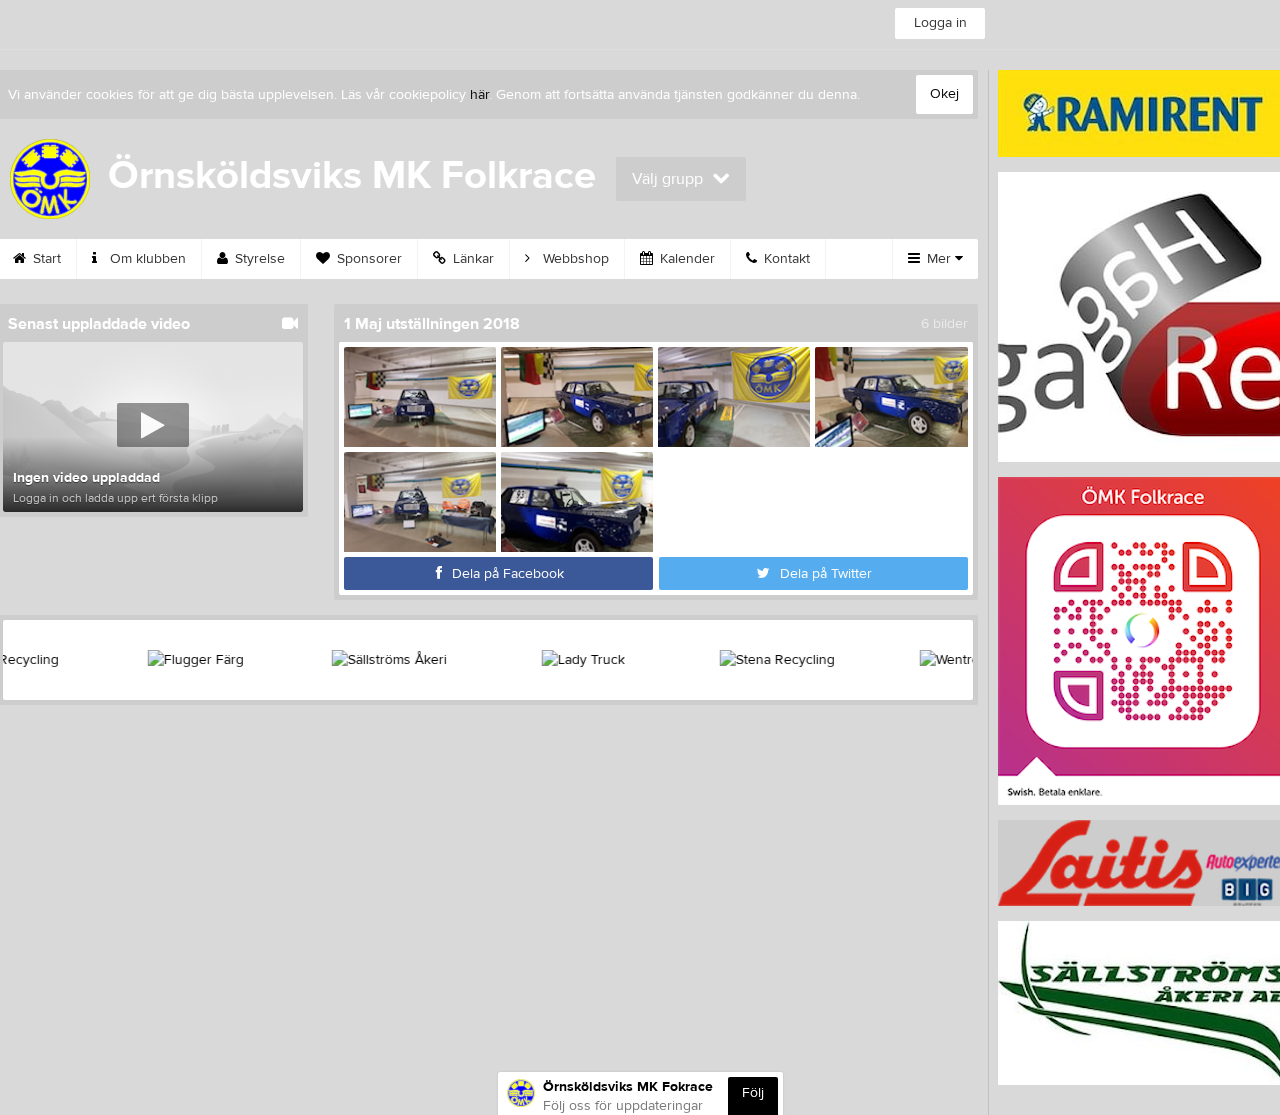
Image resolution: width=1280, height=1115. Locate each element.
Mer (939, 259)
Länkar (471, 259)
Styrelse (258, 259)
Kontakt (785, 259)
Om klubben (146, 259)
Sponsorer (367, 259)
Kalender (685, 259)
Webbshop (574, 259)
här (479, 95)
